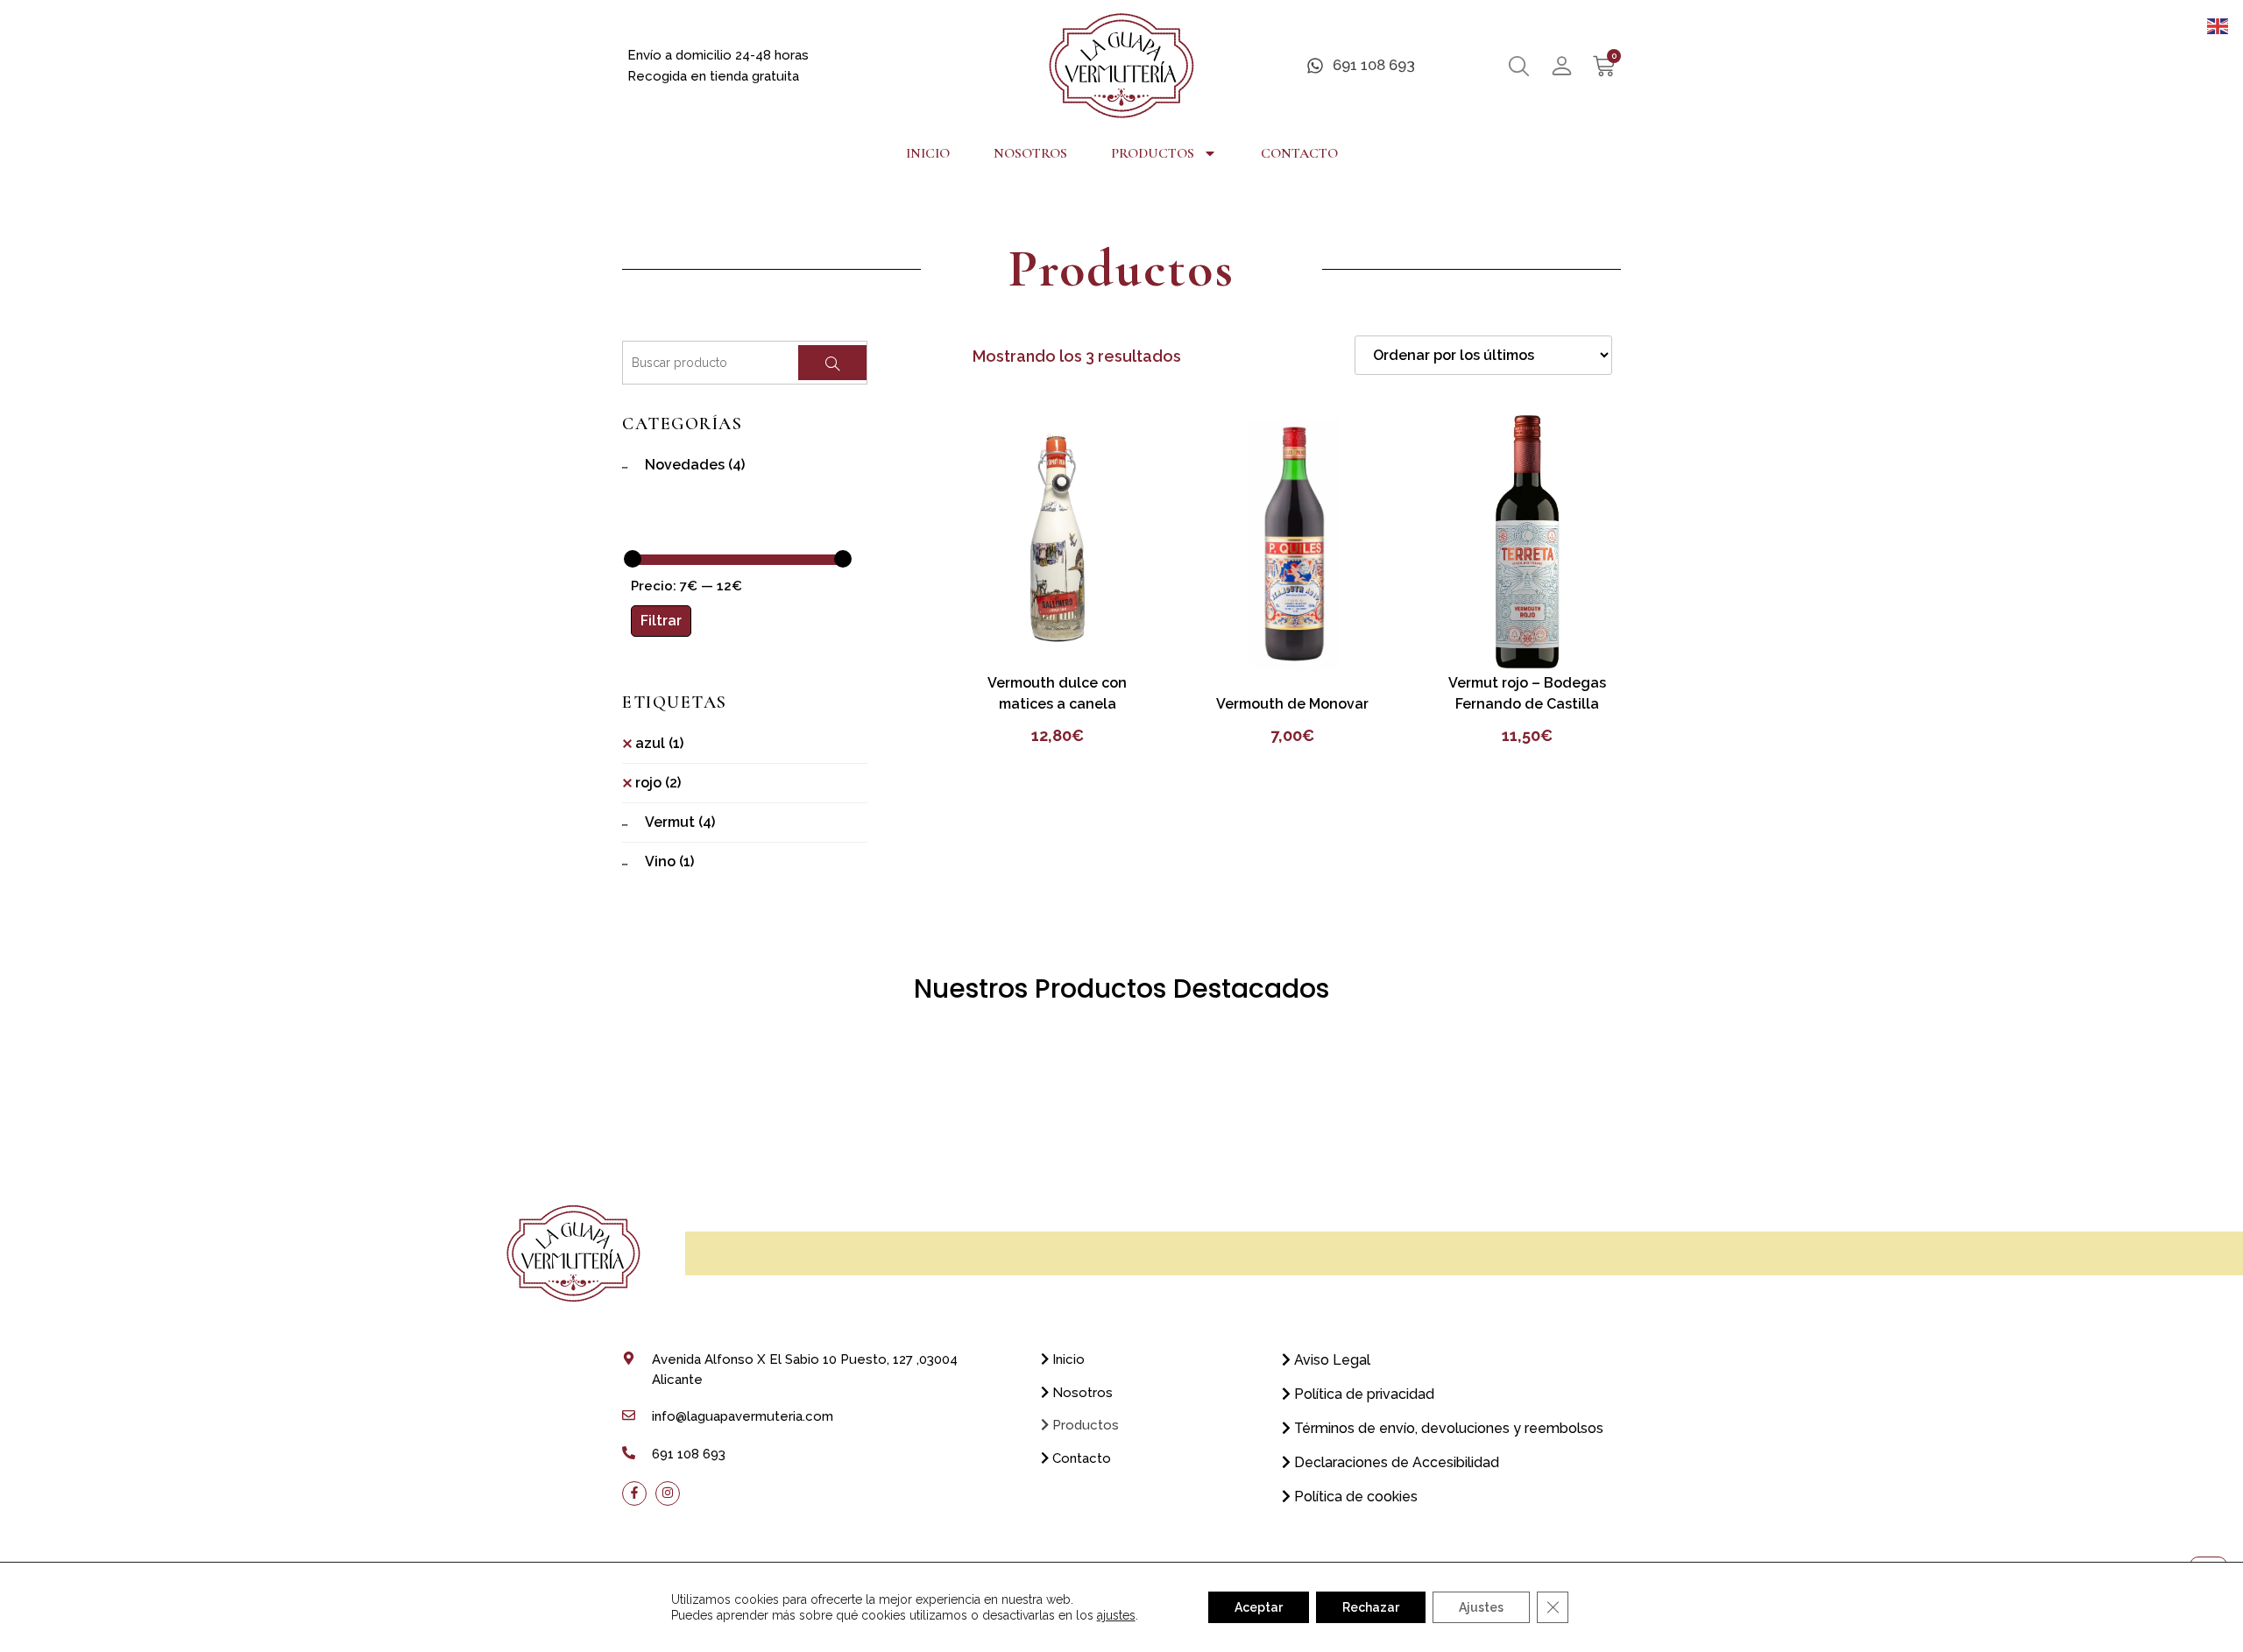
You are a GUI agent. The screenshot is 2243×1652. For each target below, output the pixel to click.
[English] (2218, 25)
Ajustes (1481, 1607)
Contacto (1299, 153)
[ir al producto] (1057, 541)
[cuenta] (1562, 66)
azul (659, 743)
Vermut (680, 822)
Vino (669, 861)
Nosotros (1030, 153)
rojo (658, 783)
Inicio (928, 153)
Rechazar (1371, 1607)
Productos (1153, 153)
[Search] (832, 363)
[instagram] (668, 1493)
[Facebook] (634, 1493)
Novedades (695, 465)
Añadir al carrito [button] (1057, 640)
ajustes (1116, 1615)
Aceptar (1259, 1607)
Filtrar (661, 621)
